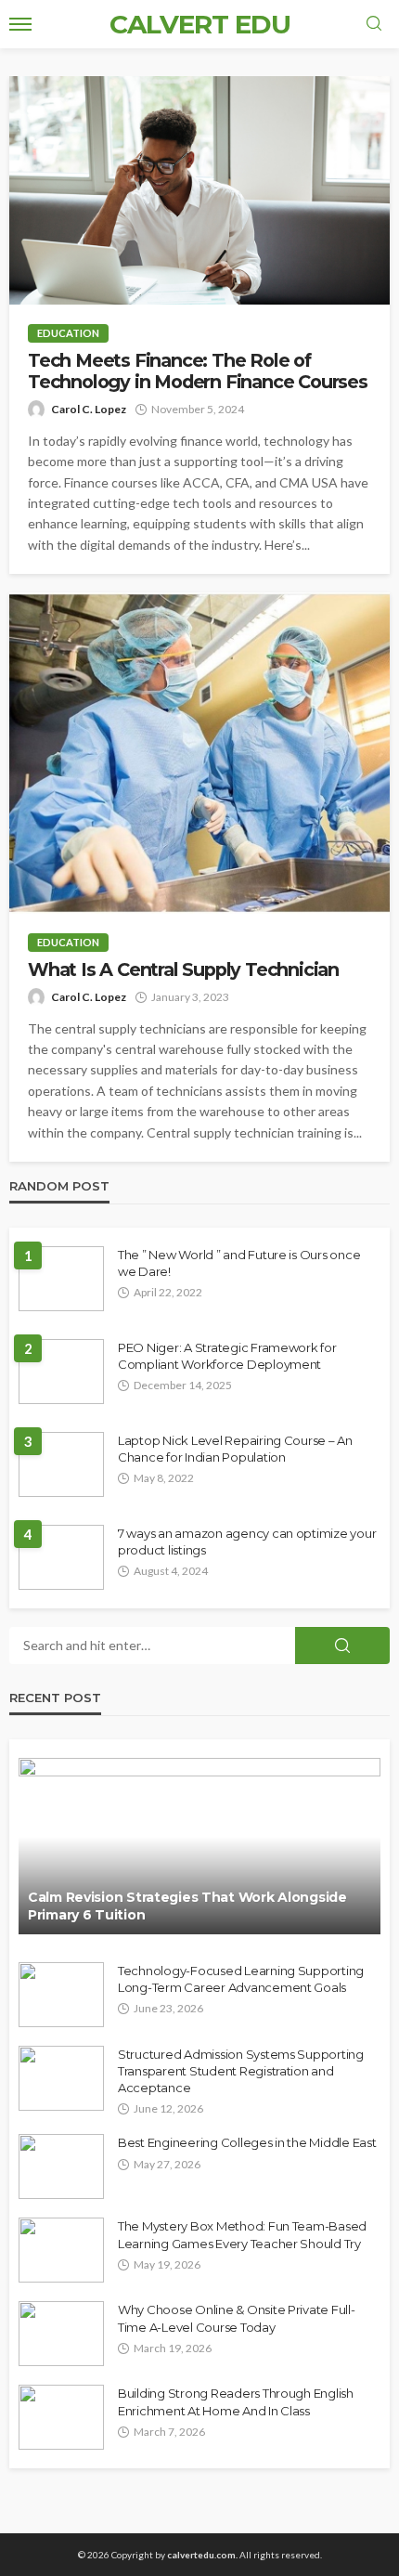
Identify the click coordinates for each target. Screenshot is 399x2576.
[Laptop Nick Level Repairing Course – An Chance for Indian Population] (61, 1464)
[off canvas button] (20, 24)
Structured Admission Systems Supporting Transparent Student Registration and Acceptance (241, 2071)
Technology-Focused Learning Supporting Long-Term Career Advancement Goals (241, 1979)
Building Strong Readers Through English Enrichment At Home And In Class (236, 2401)
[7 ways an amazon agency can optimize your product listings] (61, 1557)
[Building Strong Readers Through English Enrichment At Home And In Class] (61, 2417)
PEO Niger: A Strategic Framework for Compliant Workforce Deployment (227, 1356)
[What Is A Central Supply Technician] (199, 753)
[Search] (374, 24)
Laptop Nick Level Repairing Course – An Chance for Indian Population (235, 1449)
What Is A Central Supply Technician (183, 970)
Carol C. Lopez (89, 409)
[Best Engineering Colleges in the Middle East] (61, 2166)
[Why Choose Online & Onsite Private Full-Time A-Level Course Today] (61, 2334)
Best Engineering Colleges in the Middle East (247, 2142)
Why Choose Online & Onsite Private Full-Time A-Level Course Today (237, 2318)
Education (68, 333)
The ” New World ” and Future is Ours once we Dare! (239, 1263)
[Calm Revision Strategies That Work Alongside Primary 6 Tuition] (199, 1846)
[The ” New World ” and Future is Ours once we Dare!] (61, 1279)
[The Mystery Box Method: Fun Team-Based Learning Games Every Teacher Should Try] (61, 2250)
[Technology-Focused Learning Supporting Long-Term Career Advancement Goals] (61, 1995)
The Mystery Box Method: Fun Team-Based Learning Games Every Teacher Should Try (242, 2234)
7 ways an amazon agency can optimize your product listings (247, 1542)
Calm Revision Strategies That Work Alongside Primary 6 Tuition (187, 1906)
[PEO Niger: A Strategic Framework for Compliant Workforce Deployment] (61, 1372)
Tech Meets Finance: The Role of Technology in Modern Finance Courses (198, 371)
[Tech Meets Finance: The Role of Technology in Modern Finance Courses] (199, 190)
